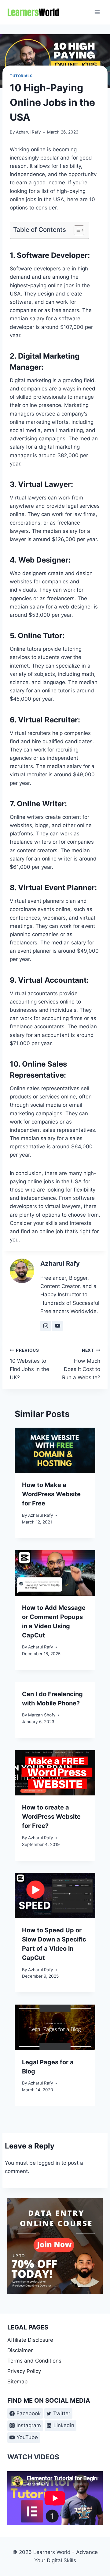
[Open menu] (97, 12)
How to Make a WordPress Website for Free (51, 1494)
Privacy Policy (24, 2371)
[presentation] (55, 1450)
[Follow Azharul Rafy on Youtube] (57, 1326)
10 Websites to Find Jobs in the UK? (29, 1364)
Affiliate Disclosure (30, 2340)
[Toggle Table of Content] (76, 230)
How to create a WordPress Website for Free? (51, 1817)
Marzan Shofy (42, 1715)
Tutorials (21, 76)
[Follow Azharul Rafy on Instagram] (46, 1326)
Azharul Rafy (28, 132)
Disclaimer (20, 2350)
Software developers (35, 269)
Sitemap (17, 2382)
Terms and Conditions (34, 2361)
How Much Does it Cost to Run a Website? (81, 1364)
